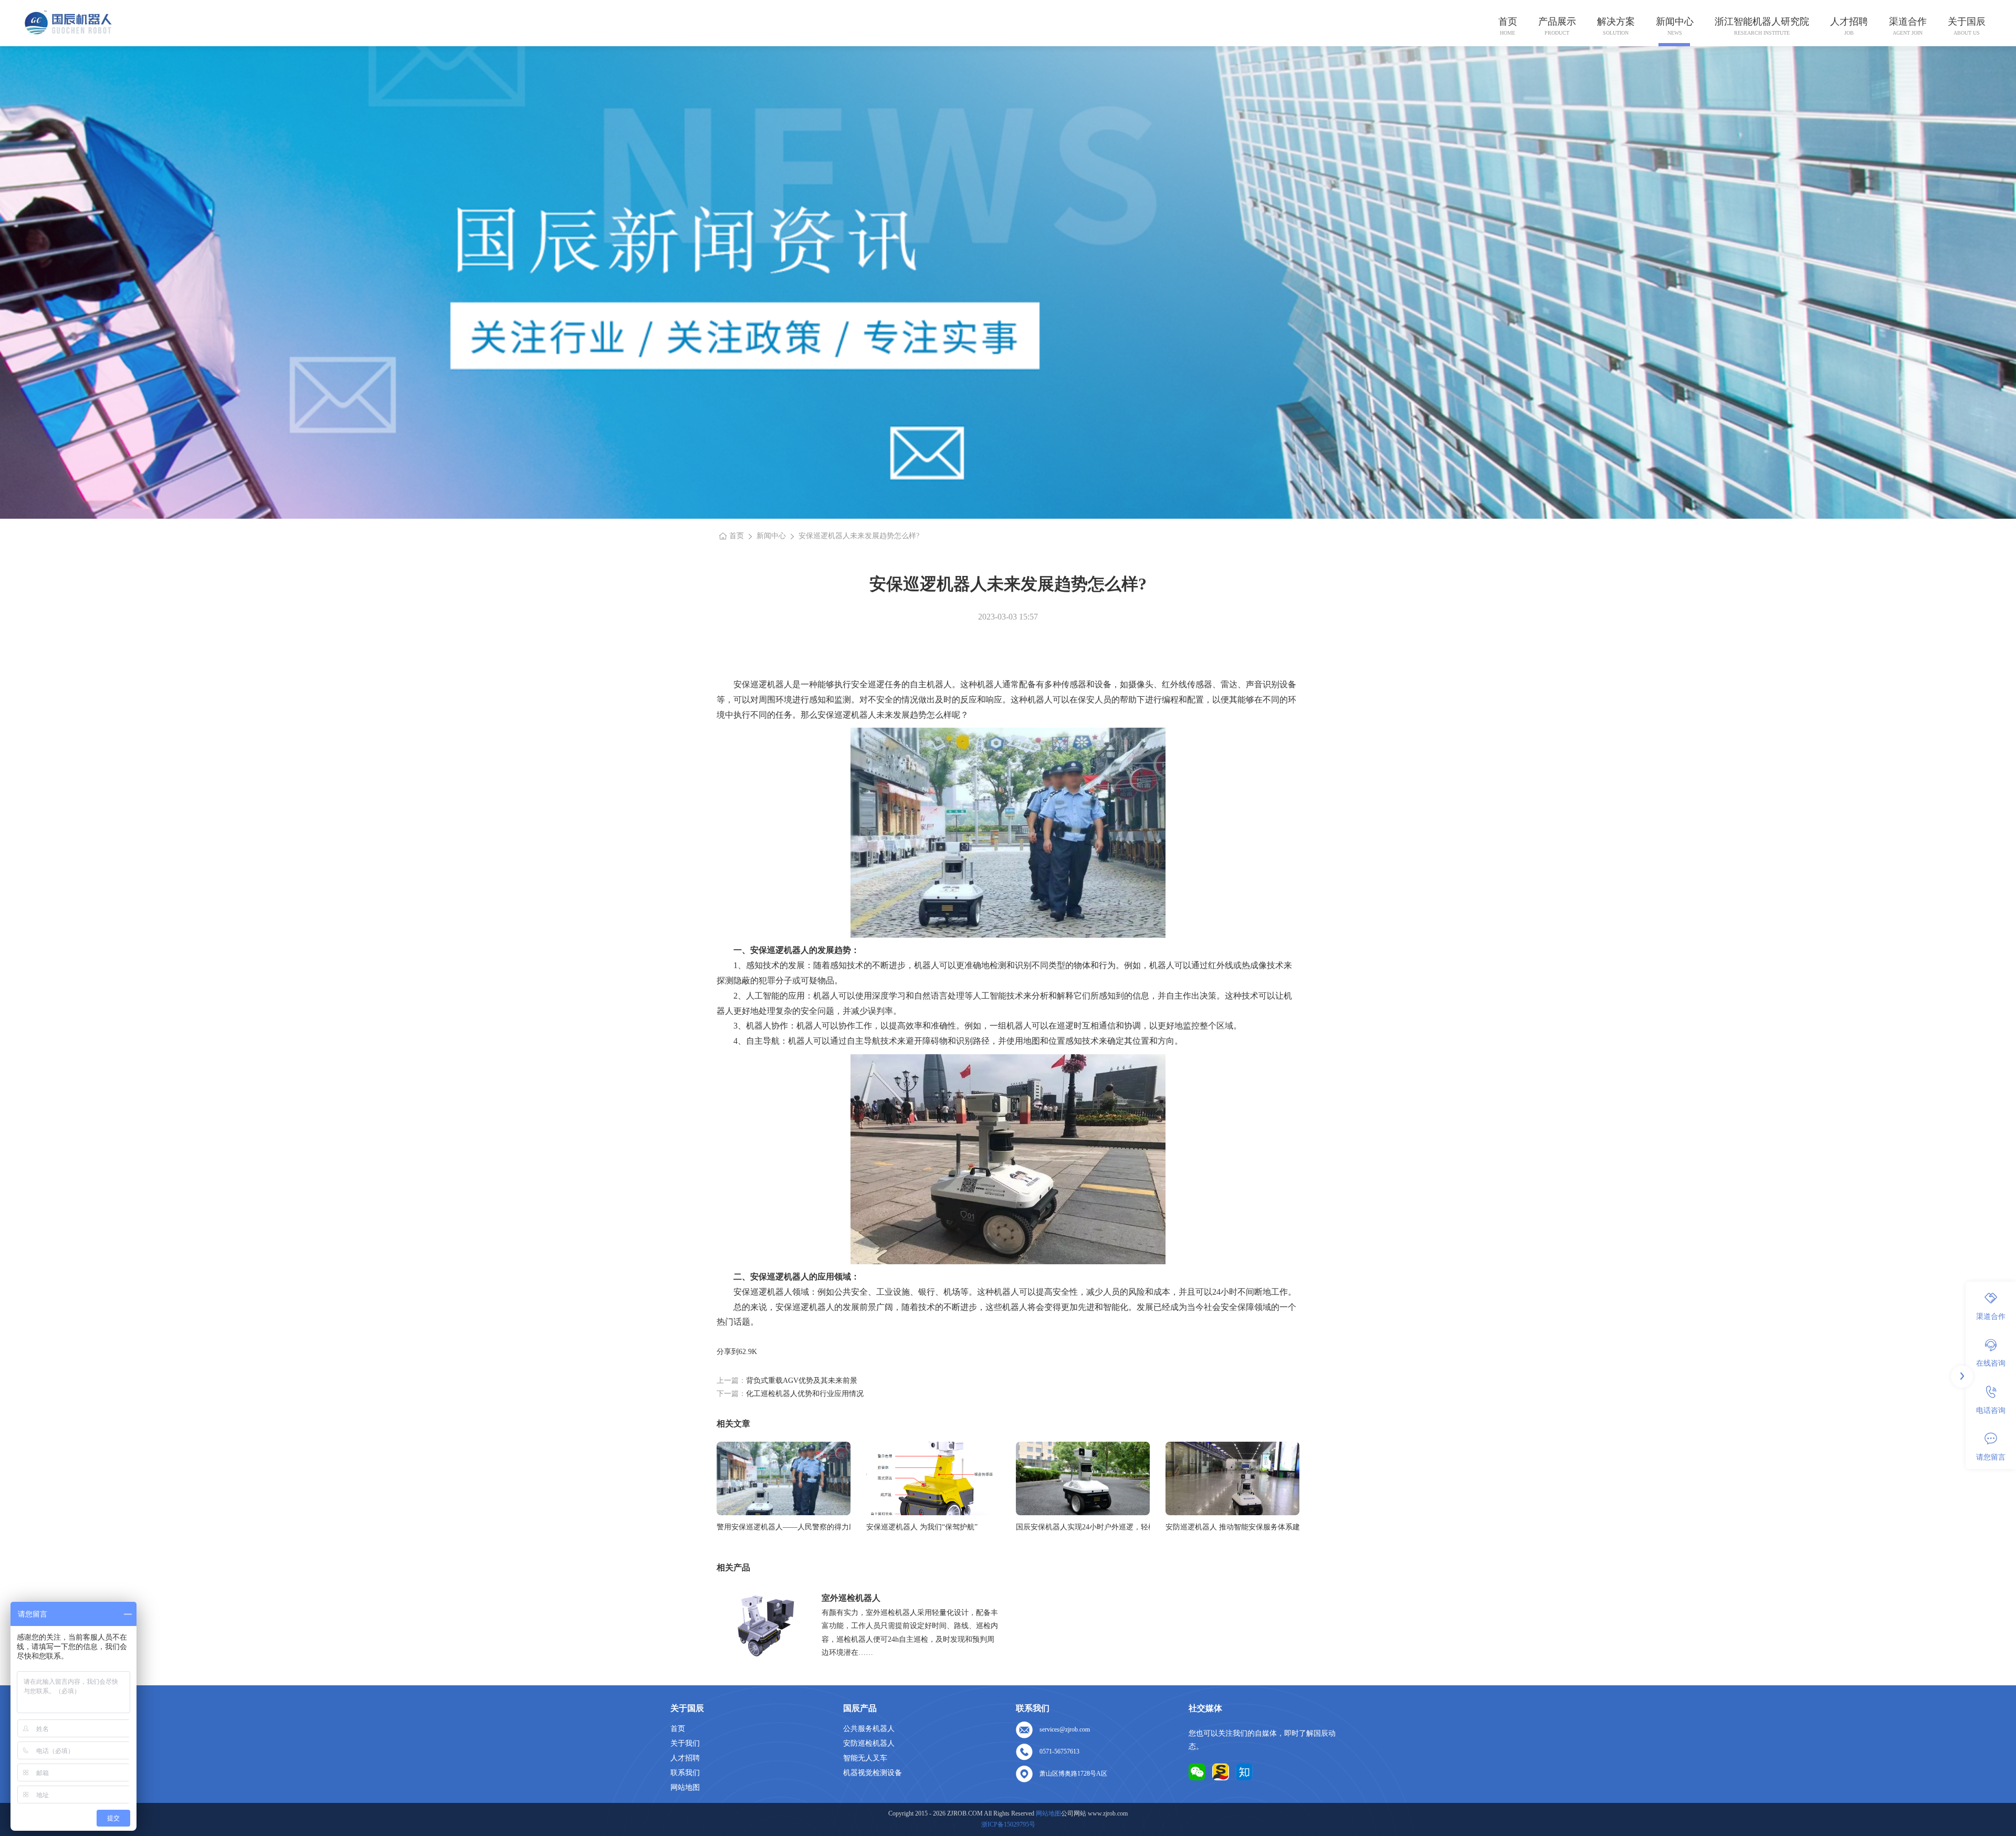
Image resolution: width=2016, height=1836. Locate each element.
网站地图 (685, 1787)
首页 (1508, 22)
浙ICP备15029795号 (1008, 1824)
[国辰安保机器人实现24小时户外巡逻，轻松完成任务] (1083, 1478)
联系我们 (685, 1773)
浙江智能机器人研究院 (1762, 22)
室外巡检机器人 (851, 1598)
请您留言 (1991, 1457)
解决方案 (1616, 22)
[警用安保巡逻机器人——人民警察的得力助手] (784, 1478)
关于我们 (685, 1743)
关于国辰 (1967, 22)
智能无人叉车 (865, 1758)
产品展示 (1557, 22)
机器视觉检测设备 (873, 1773)
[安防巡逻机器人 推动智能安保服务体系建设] (1232, 1478)
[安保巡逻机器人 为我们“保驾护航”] (933, 1478)
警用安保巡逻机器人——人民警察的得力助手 (784, 1527)
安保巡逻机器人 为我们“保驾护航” (922, 1527)
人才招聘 (1849, 22)
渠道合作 (1908, 22)
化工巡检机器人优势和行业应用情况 (805, 1394)
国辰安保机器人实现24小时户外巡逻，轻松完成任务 (1083, 1527)
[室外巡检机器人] (765, 1625)
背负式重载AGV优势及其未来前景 (802, 1381)
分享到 (728, 1352)
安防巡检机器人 (869, 1743)
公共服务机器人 (869, 1729)
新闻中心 (1675, 22)
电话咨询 (1991, 1410)
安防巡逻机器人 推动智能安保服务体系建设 (1232, 1527)
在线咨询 (1991, 1363)
